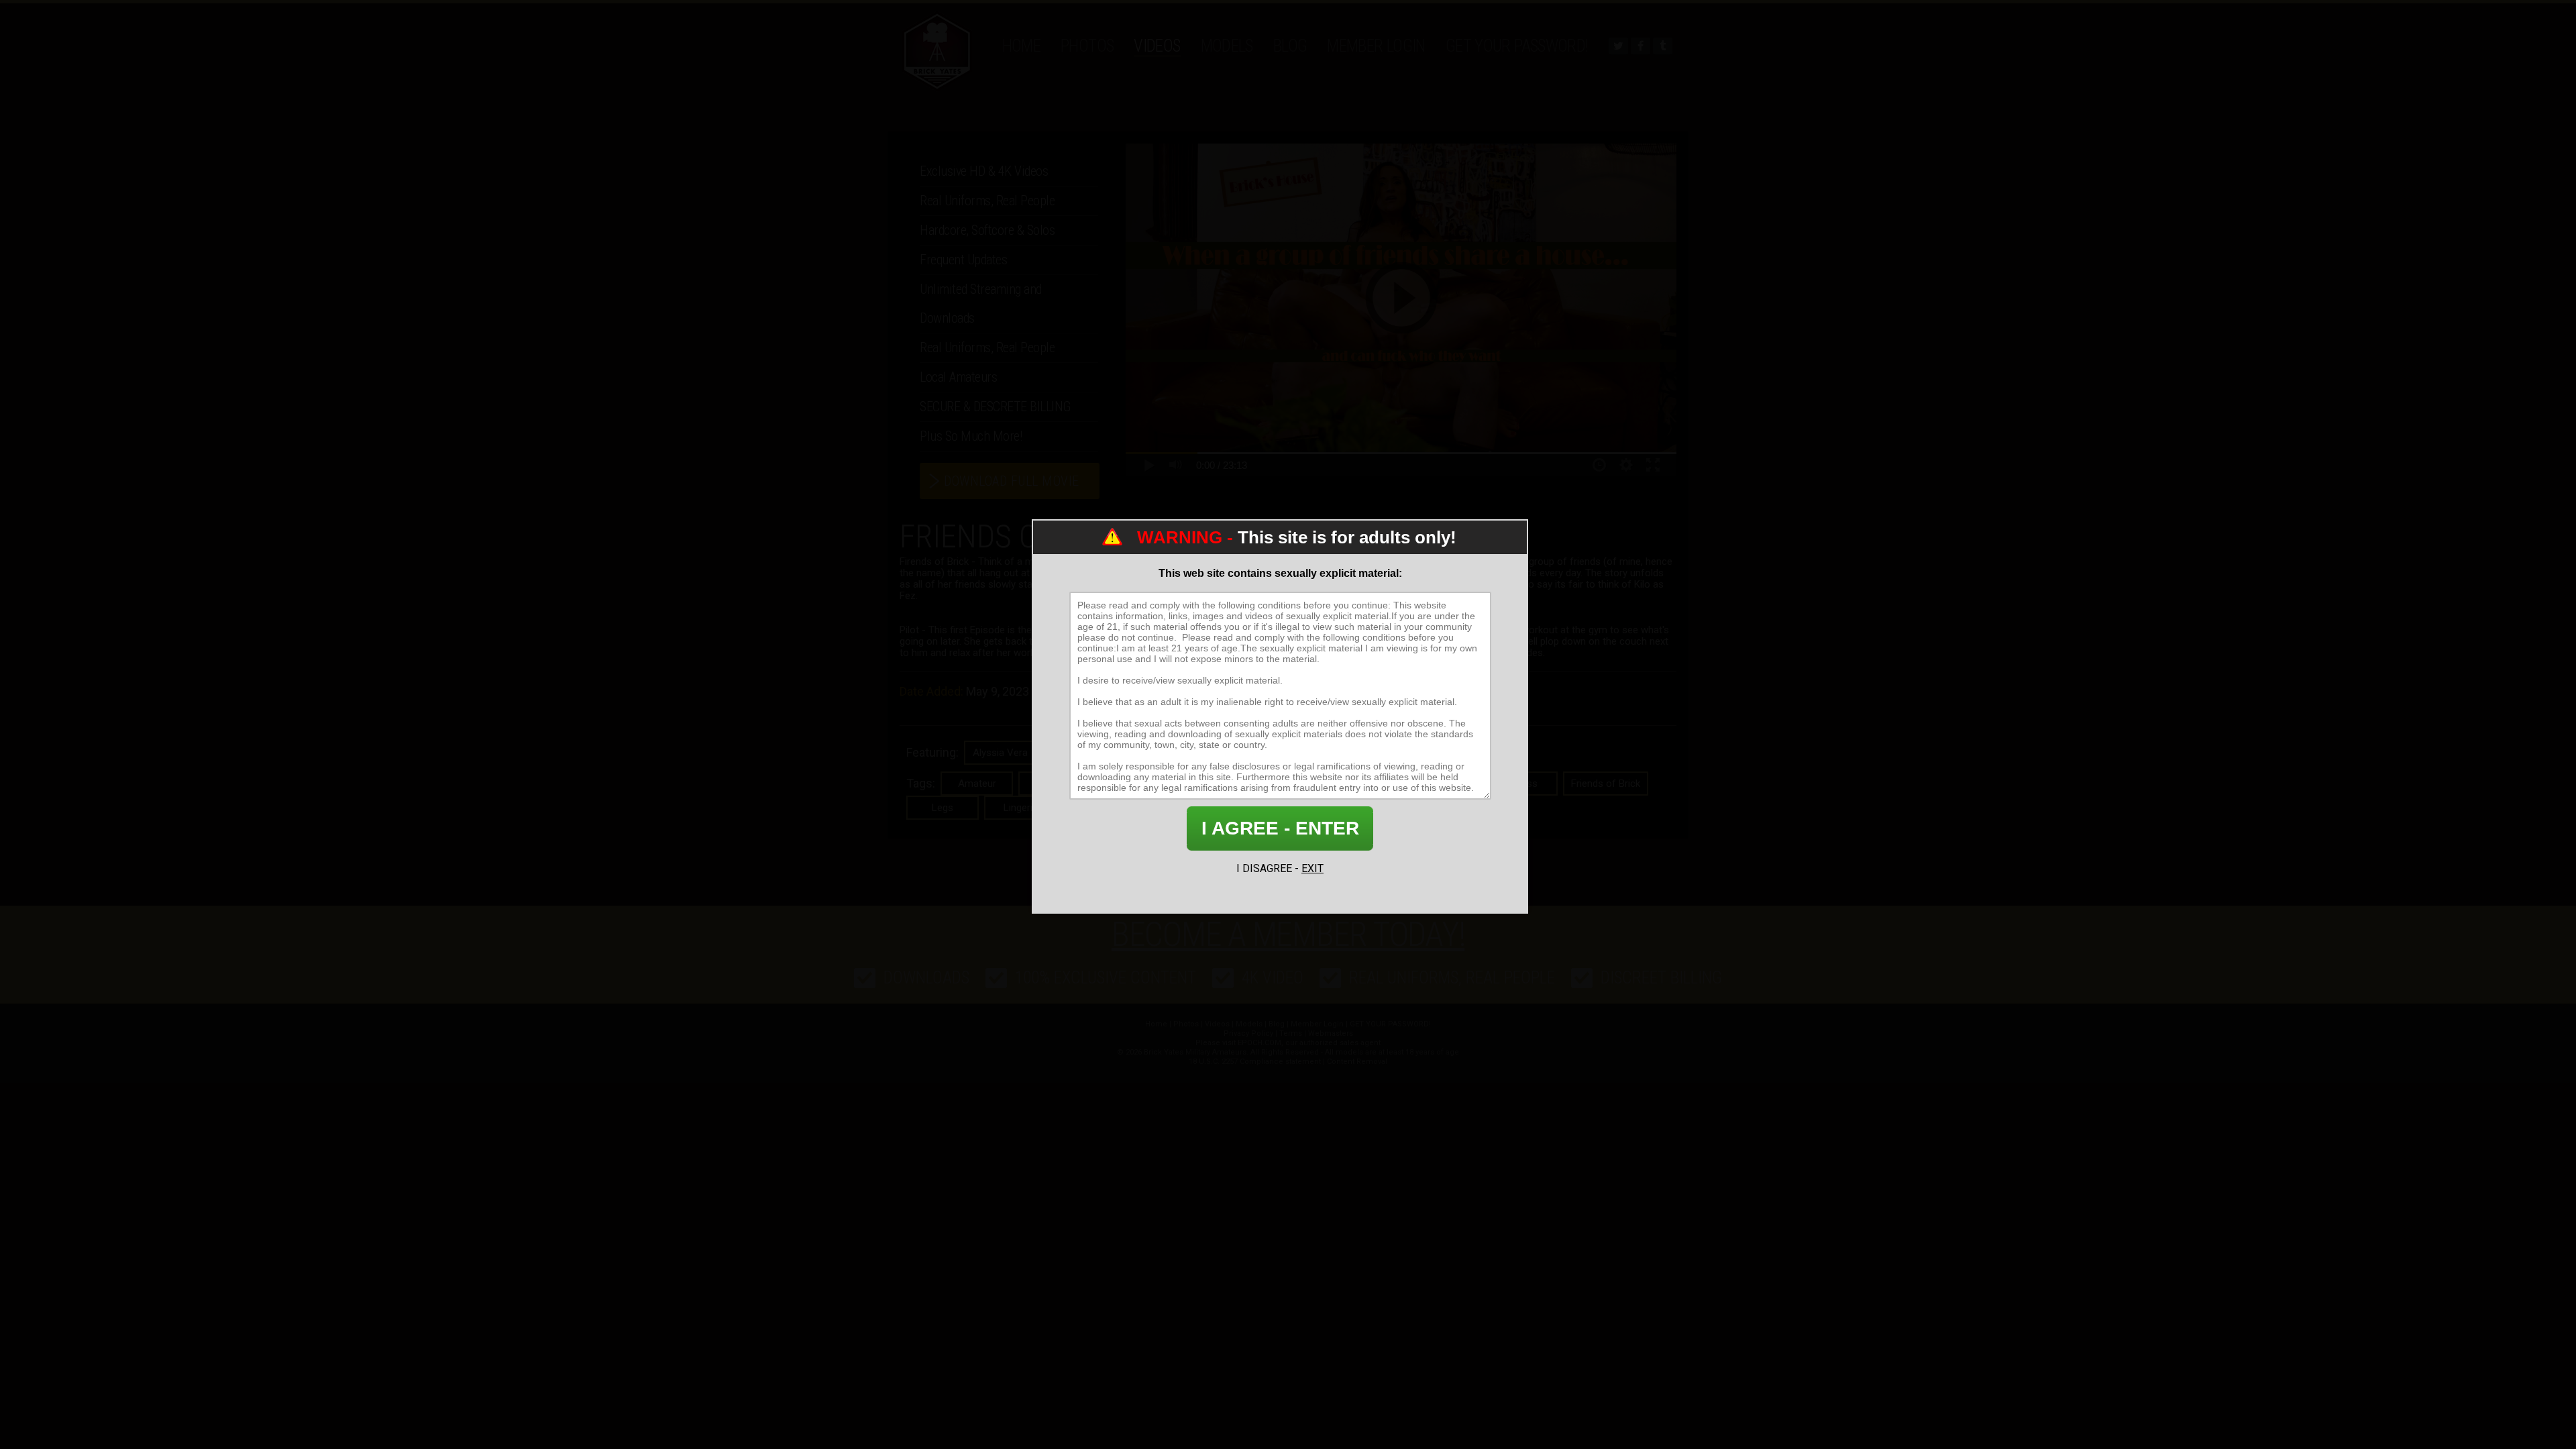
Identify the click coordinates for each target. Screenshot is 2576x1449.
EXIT (1312, 868)
